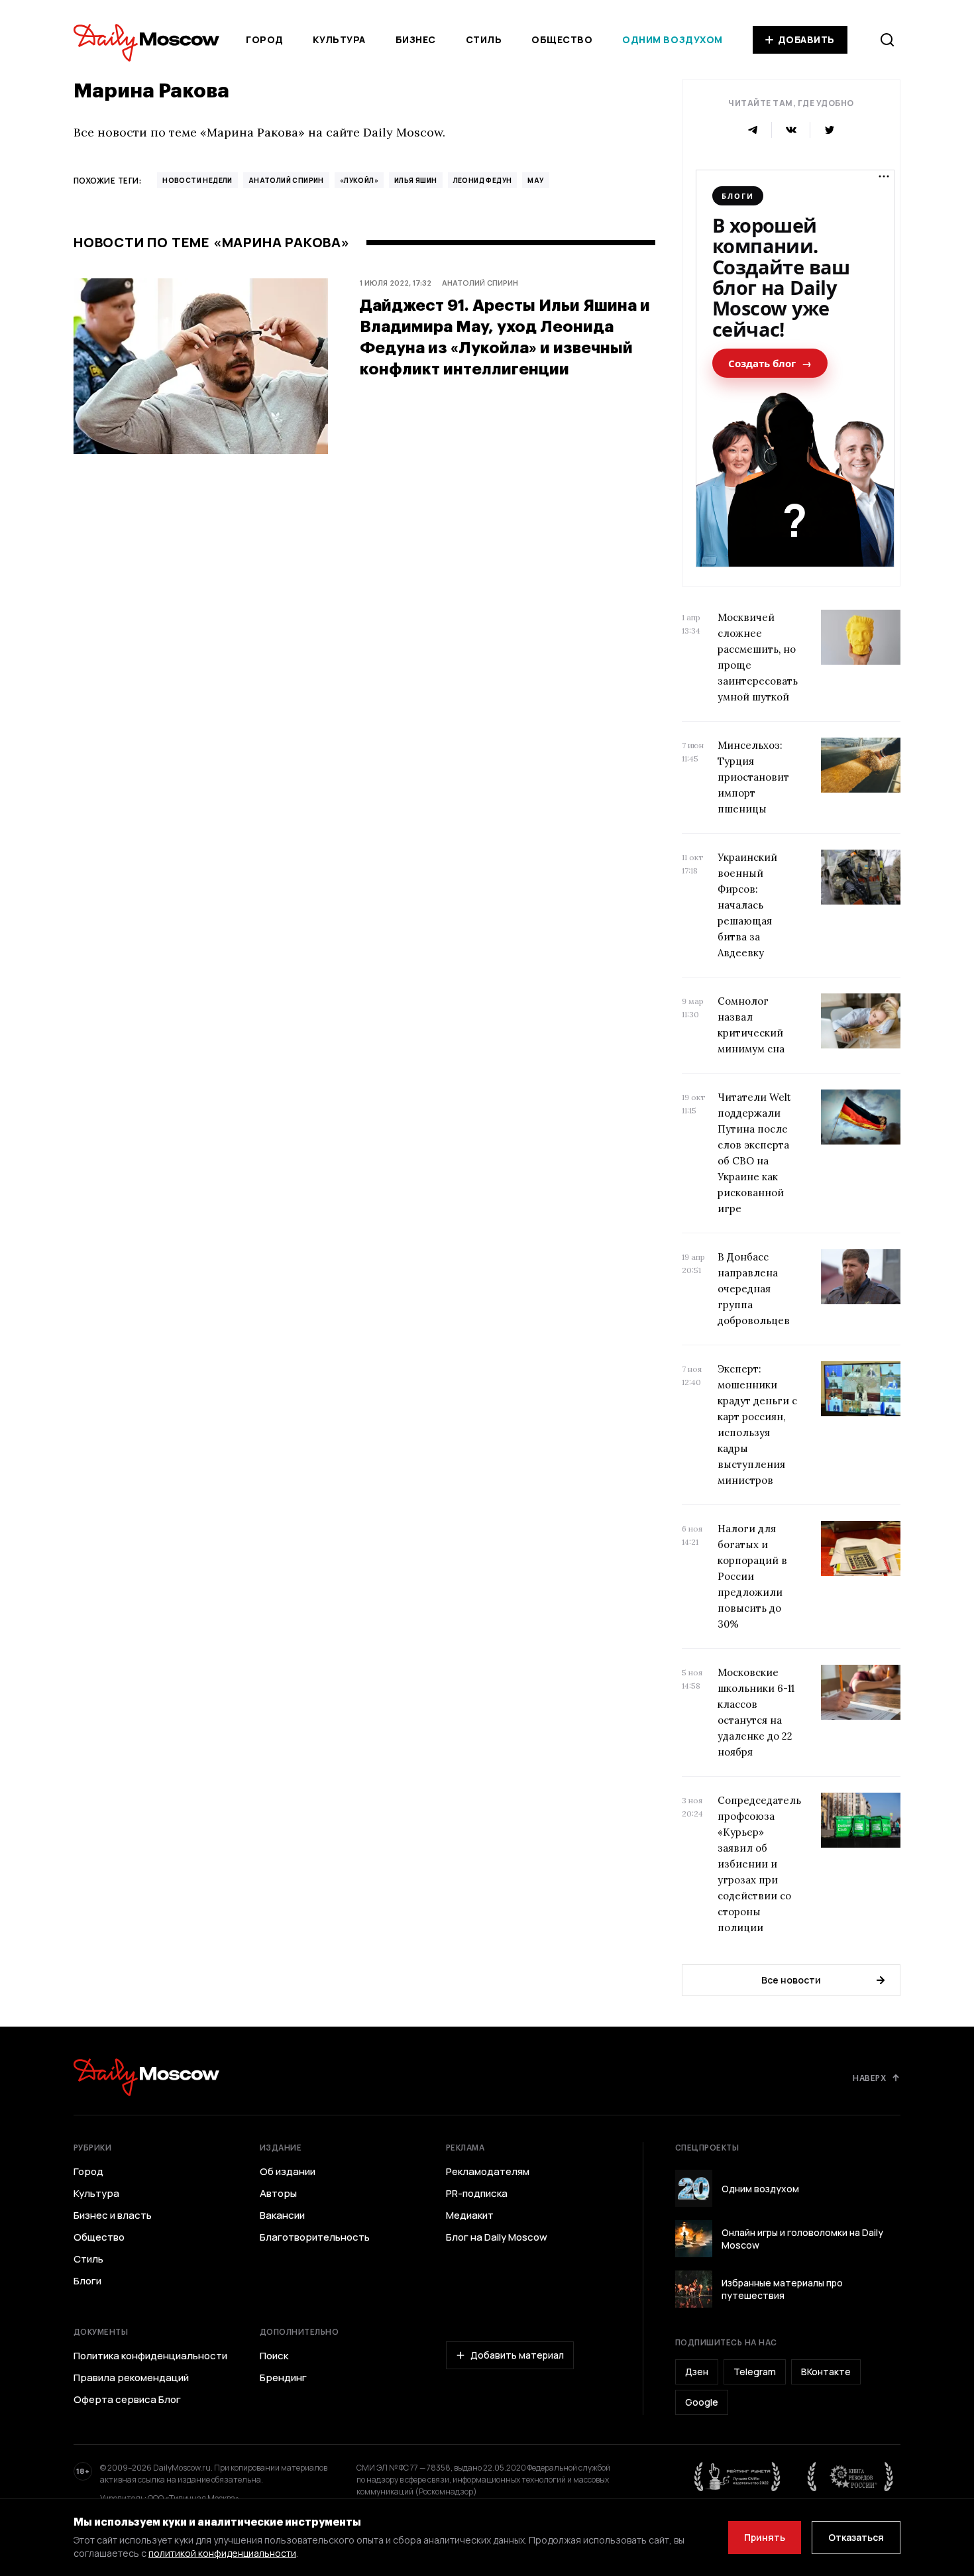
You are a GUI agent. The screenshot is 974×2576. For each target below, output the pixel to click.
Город (265, 39)
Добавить (806, 39)
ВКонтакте (826, 2372)
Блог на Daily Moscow (497, 2237)
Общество (562, 39)
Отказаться (856, 2537)
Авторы (278, 2194)
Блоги (87, 2281)
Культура (339, 39)
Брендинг (283, 2378)
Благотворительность (315, 2237)
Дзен (697, 2372)
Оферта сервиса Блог (127, 2400)
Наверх (869, 2078)
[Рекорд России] (851, 2477)
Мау (535, 180)
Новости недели (197, 180)
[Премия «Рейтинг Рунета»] (737, 2477)
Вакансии (282, 2215)
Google (702, 2402)
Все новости (791, 1980)
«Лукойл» (359, 180)
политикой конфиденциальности (222, 2553)
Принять (765, 2537)
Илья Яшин (416, 180)
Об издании (288, 2172)
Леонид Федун (483, 180)
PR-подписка (477, 2194)
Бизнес (416, 39)
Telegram (755, 2372)
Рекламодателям (488, 2172)
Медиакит (470, 2215)
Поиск (274, 2356)
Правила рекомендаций (131, 2378)
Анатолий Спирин (286, 180)
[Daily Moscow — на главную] (146, 2077)
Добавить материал (517, 2355)
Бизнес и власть (113, 2215)
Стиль (484, 39)
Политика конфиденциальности (150, 2356)
